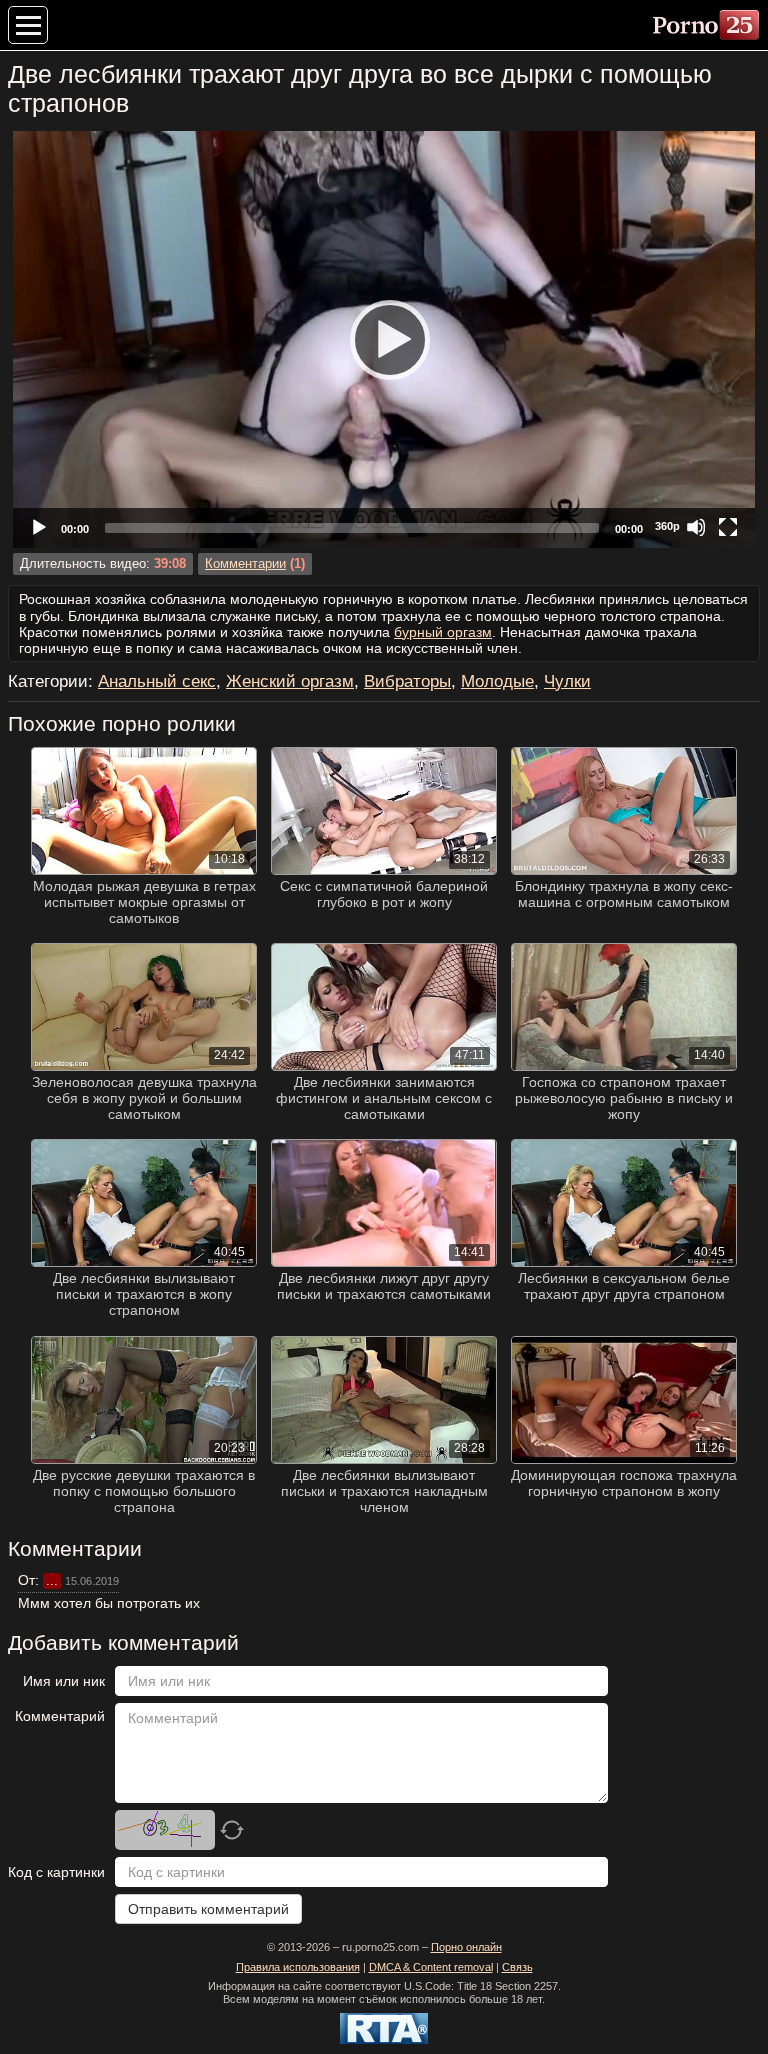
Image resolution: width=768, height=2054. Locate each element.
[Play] (384, 339)
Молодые (497, 681)
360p (667, 526)
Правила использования (298, 1967)
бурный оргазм (443, 632)
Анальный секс (157, 681)
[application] (384, 339)
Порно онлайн (466, 1947)
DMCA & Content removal (431, 1967)
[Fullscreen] (728, 527)
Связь (517, 1967)
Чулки (567, 681)
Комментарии (245, 564)
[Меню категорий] (28, 25)
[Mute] (696, 527)
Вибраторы (407, 681)
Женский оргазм (290, 681)
